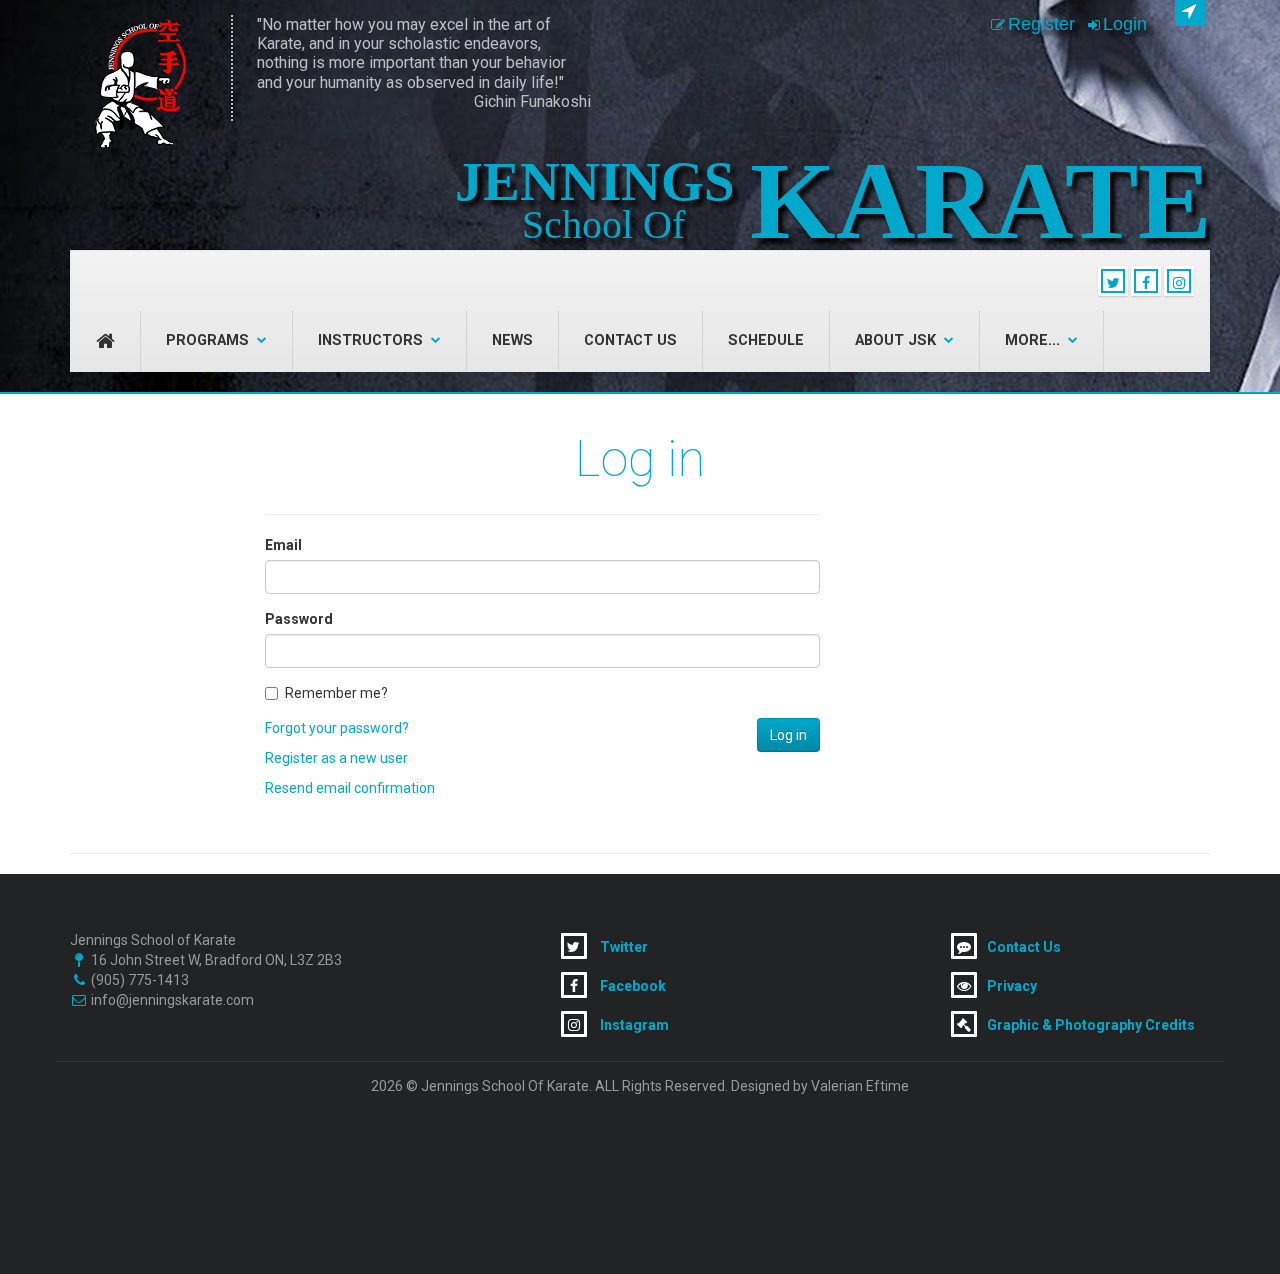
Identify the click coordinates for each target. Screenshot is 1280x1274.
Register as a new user (336, 758)
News (512, 340)
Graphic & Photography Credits (1091, 1025)
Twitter (622, 947)
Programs (207, 340)
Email (283, 545)
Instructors (370, 340)
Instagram (633, 1025)
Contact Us (630, 340)
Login (1125, 24)
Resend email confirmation (350, 788)
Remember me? (336, 693)
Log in (788, 735)
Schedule (766, 340)
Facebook (631, 986)
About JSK (895, 340)
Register (1041, 24)
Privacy (1012, 986)
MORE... (1032, 340)
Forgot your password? (337, 728)
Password (299, 619)
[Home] (138, 83)
